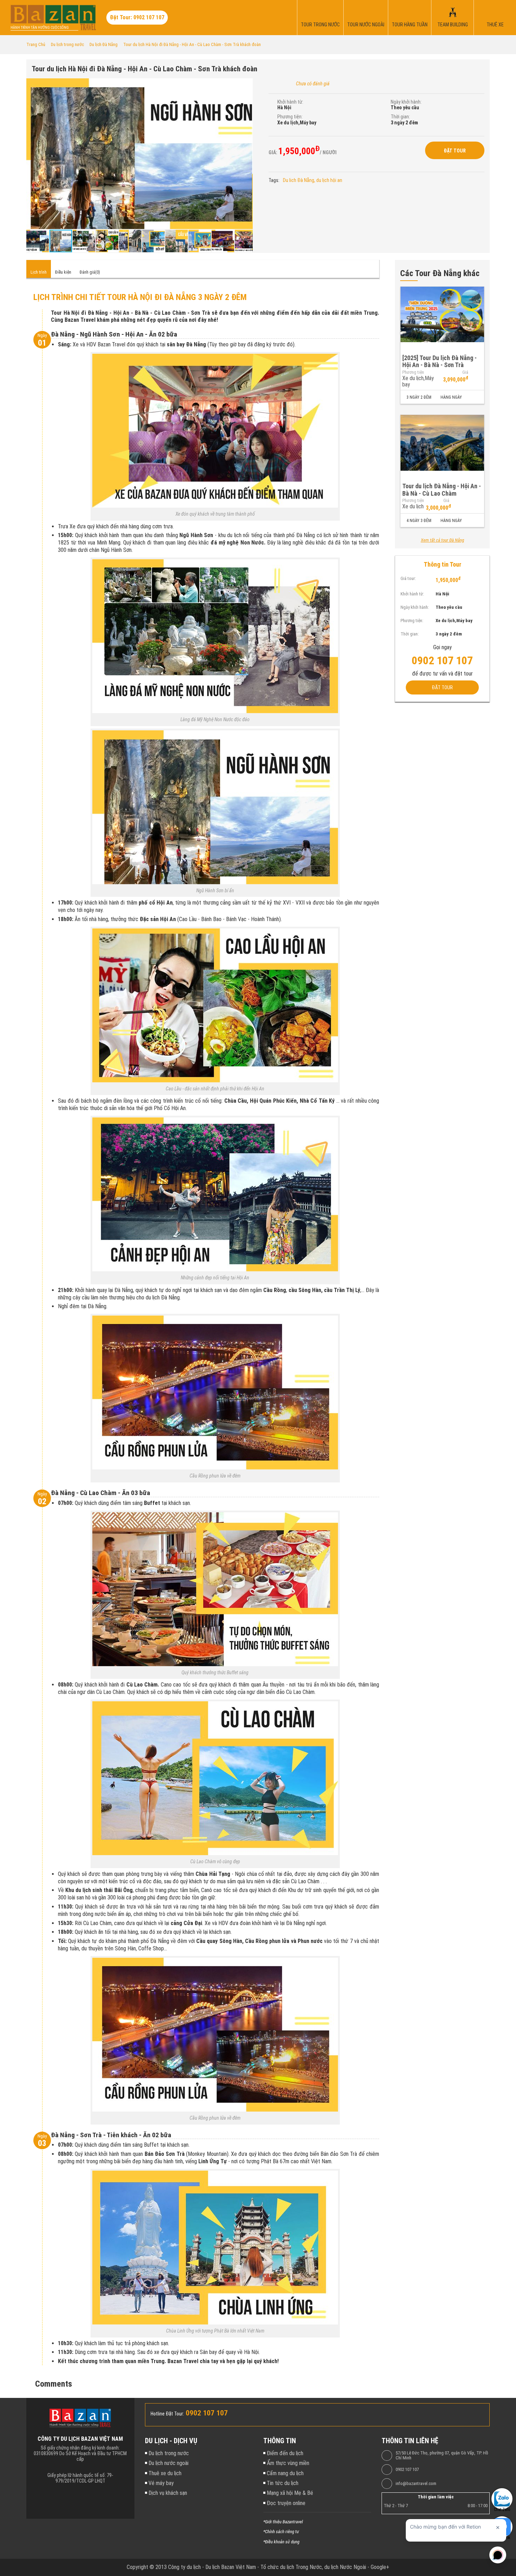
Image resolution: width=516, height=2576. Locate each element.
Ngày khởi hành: (406, 102)
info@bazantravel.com (416, 2484)
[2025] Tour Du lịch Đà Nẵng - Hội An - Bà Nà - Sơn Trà (439, 361)
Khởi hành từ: (290, 102)
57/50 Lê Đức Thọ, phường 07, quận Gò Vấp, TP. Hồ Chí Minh (442, 2456)
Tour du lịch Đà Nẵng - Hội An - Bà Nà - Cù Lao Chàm (442, 490)
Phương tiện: (290, 117)
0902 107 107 (407, 2470)
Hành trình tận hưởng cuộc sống (40, 28)
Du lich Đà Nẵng (299, 180)
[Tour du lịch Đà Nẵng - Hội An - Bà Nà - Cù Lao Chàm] (442, 443)
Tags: (274, 180)
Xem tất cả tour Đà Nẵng (442, 540)
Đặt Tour (455, 151)
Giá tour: (408, 578)
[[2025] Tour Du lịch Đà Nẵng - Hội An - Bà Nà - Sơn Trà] (442, 315)
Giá (465, 372)
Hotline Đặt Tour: (167, 2414)
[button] (246, 85)
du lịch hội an (329, 180)
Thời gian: (400, 117)
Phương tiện (413, 372)
